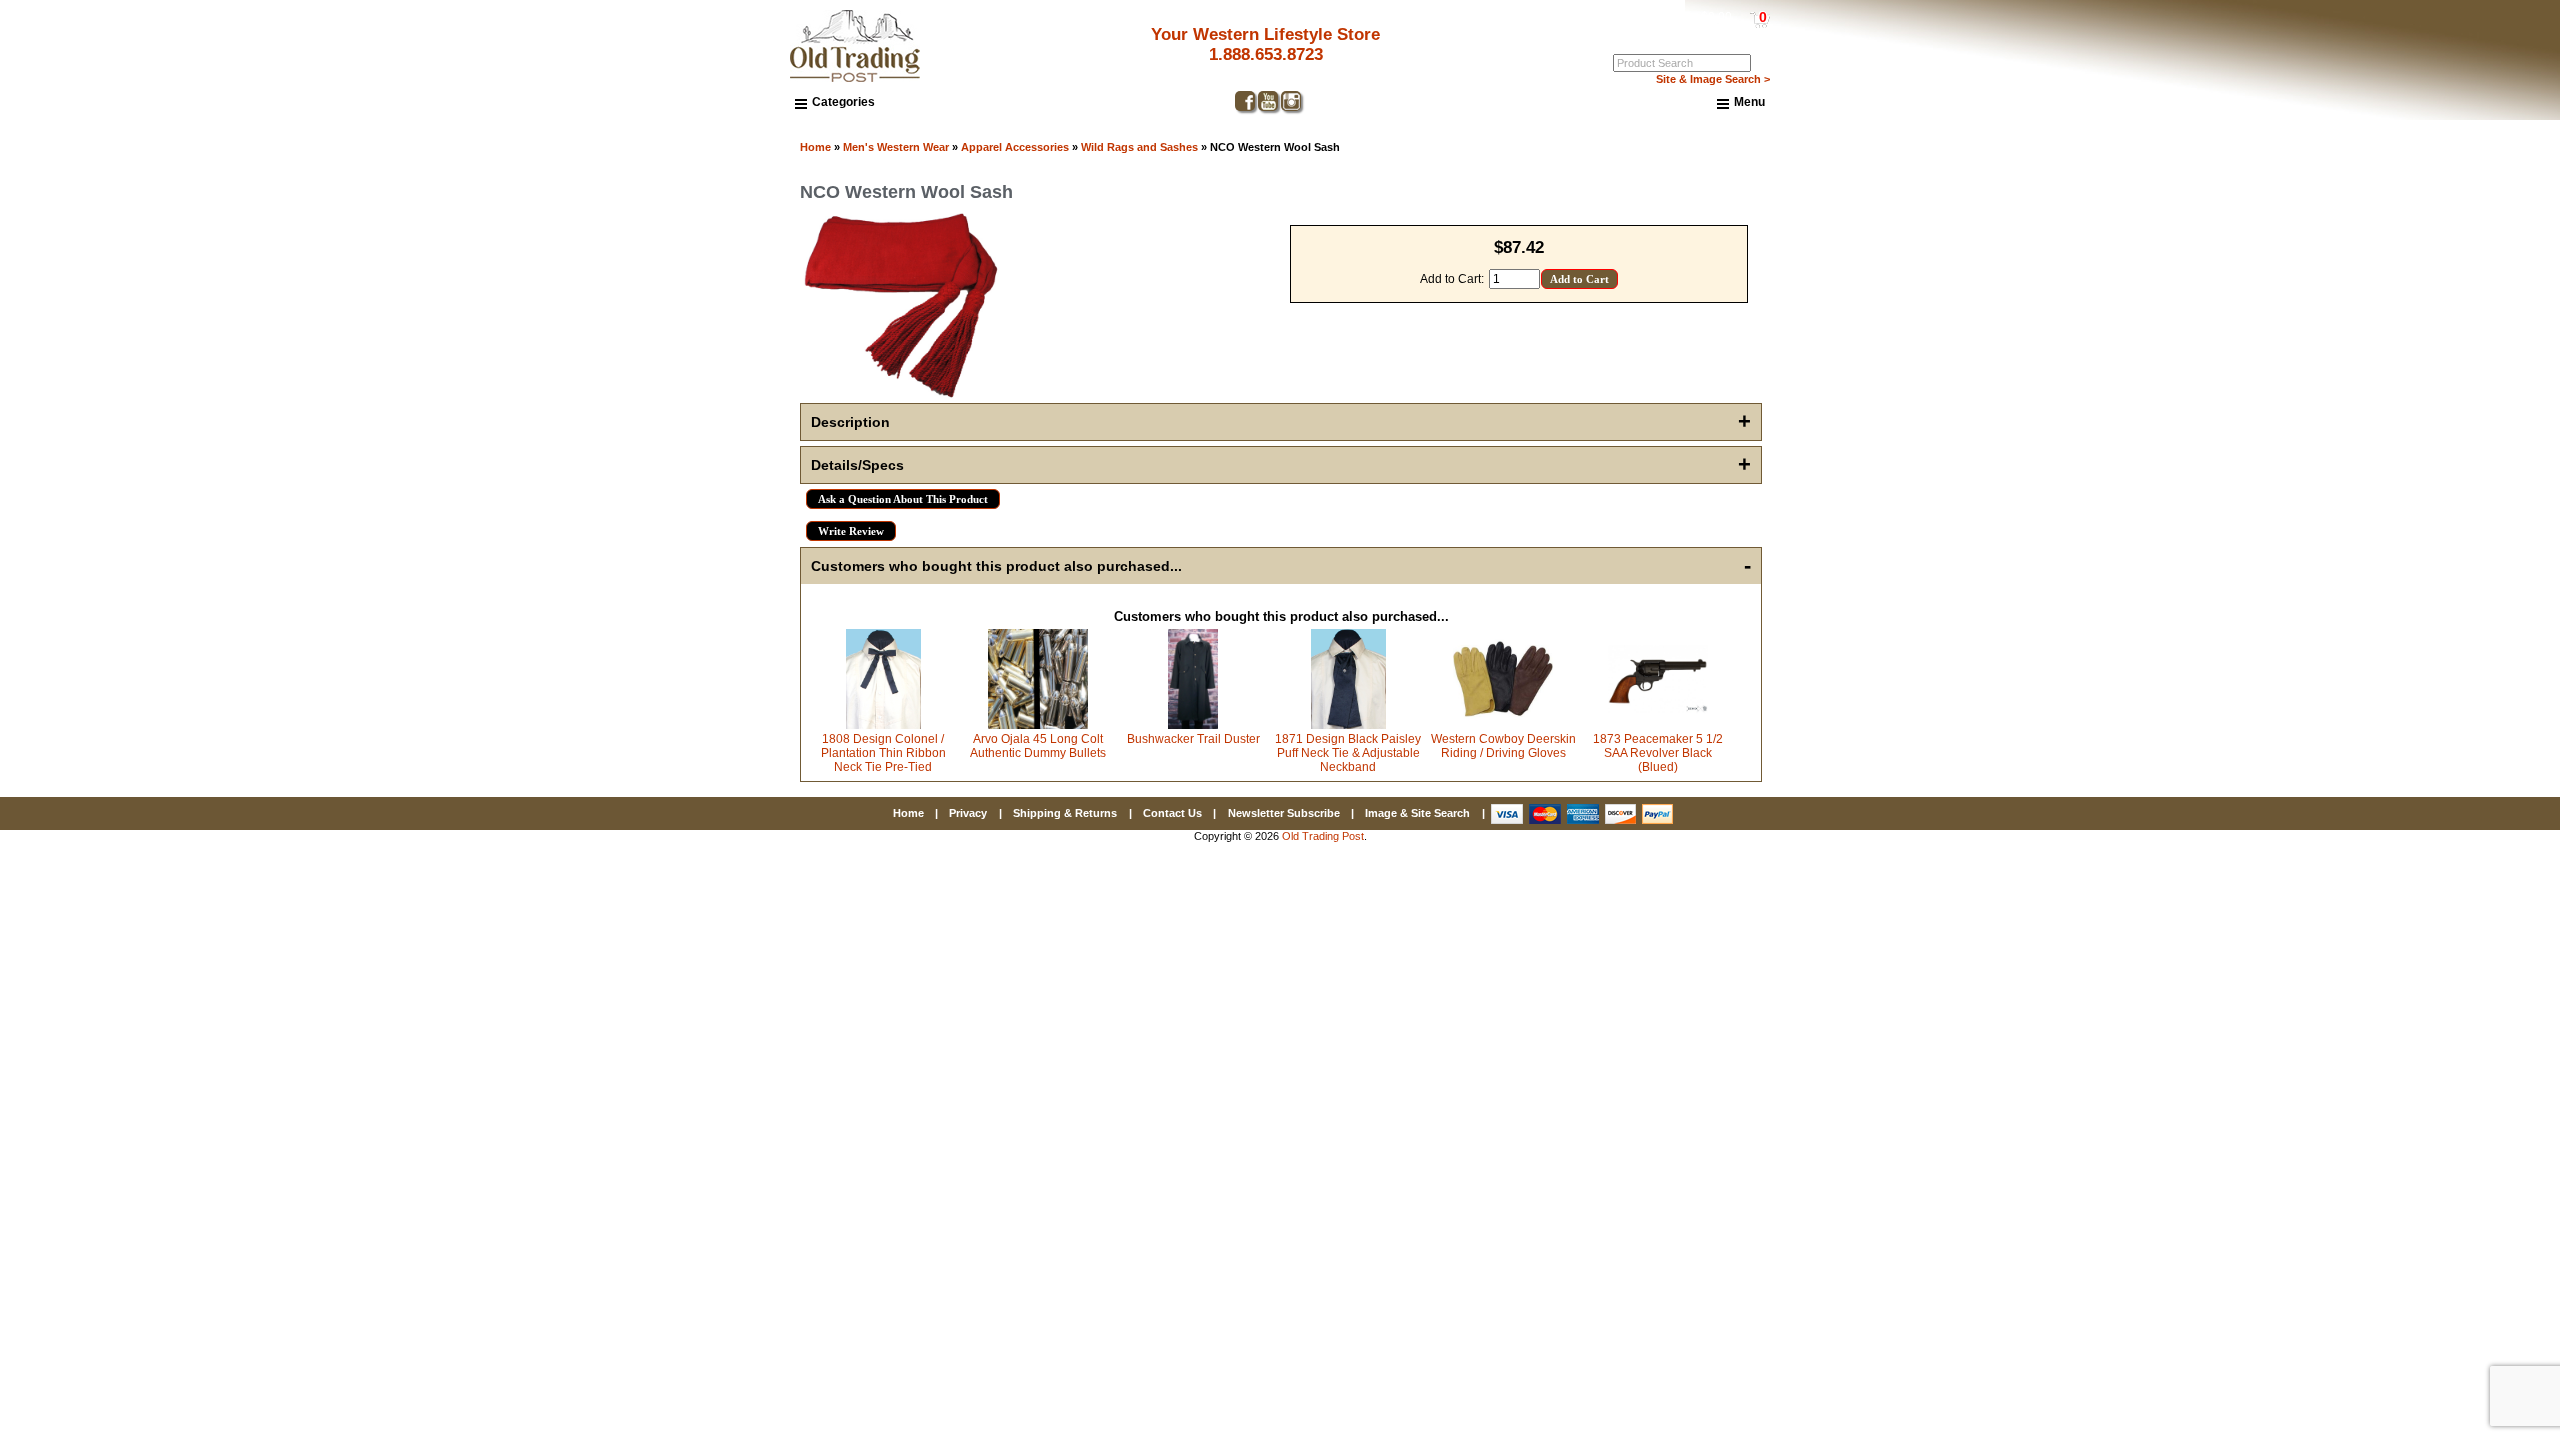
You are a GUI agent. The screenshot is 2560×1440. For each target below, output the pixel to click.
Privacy (968, 813)
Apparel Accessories (1015, 147)
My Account (1739, 31)
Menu (1749, 102)
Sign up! (2241, 953)
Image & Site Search (1417, 813)
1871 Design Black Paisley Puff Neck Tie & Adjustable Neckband (1348, 753)
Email (2059, 657)
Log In (1682, 31)
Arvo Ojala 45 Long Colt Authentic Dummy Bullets (1038, 746)
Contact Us (1172, 813)
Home (815, 147)
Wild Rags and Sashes (1139, 147)
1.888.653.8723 (1266, 54)
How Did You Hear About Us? (2130, 801)
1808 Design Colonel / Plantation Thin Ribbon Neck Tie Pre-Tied (883, 753)
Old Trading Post (1323, 836)
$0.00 (1716, 17)
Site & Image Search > (1713, 79)
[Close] (2446, 547)
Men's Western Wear (896, 147)
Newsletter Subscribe (1284, 813)
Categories (843, 102)
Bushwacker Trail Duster (1193, 739)
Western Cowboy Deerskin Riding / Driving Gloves (1503, 746)
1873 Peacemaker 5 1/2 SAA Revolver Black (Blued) (1658, 753)
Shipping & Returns (1065, 813)
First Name (2074, 729)
